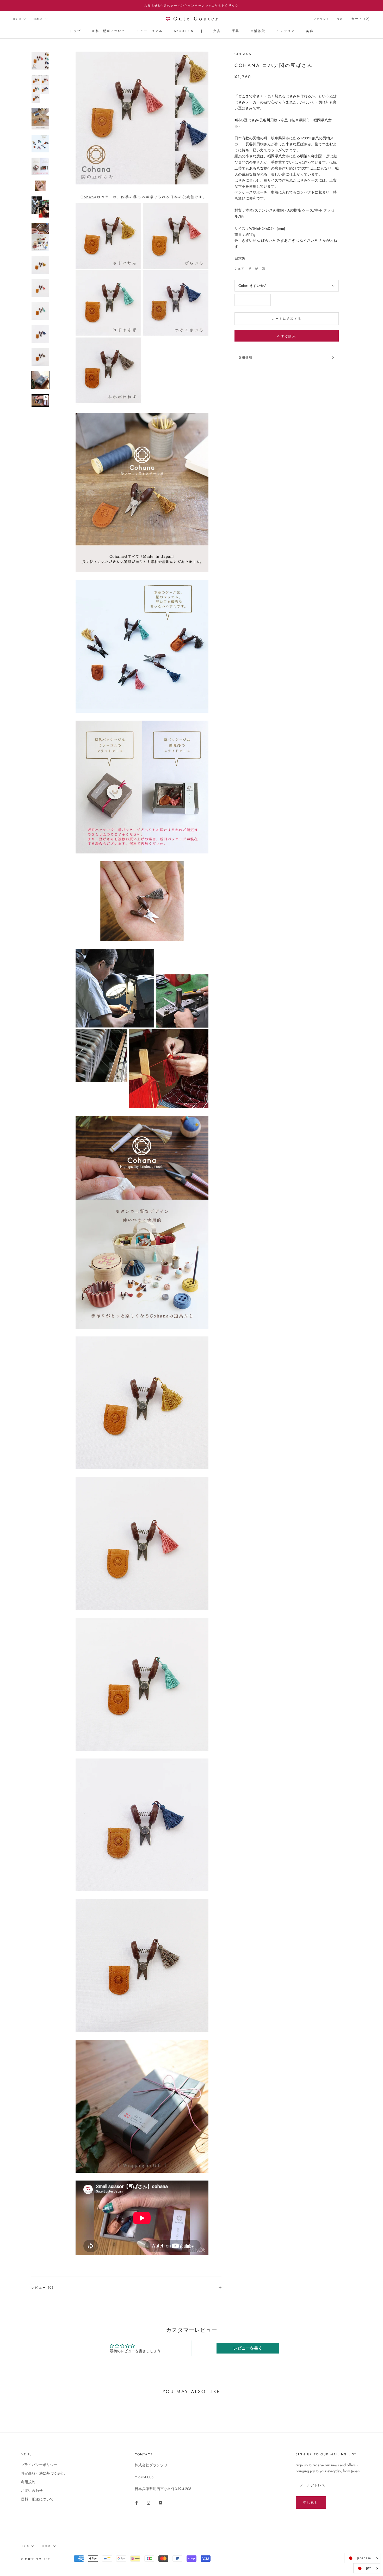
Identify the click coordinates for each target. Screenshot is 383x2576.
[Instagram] (149, 2502)
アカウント (322, 19)
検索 (340, 19)
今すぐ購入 (287, 336)
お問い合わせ (32, 2491)
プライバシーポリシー (39, 2465)
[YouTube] (160, 2502)
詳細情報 (246, 357)
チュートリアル (150, 31)
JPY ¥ (17, 19)
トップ (75, 31)
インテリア (286, 31)
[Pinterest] (263, 269)
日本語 (38, 19)
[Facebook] (250, 269)
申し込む (311, 2503)
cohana (243, 54)
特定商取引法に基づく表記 (43, 2473)
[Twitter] (257, 269)
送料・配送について (109, 31)
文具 (217, 31)
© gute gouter (36, 2559)
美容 (310, 31)
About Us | (188, 31)
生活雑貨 (258, 31)
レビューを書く (248, 2348)
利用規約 (28, 2482)
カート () (361, 19)
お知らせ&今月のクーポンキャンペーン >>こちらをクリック (192, 5)
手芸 (236, 31)
